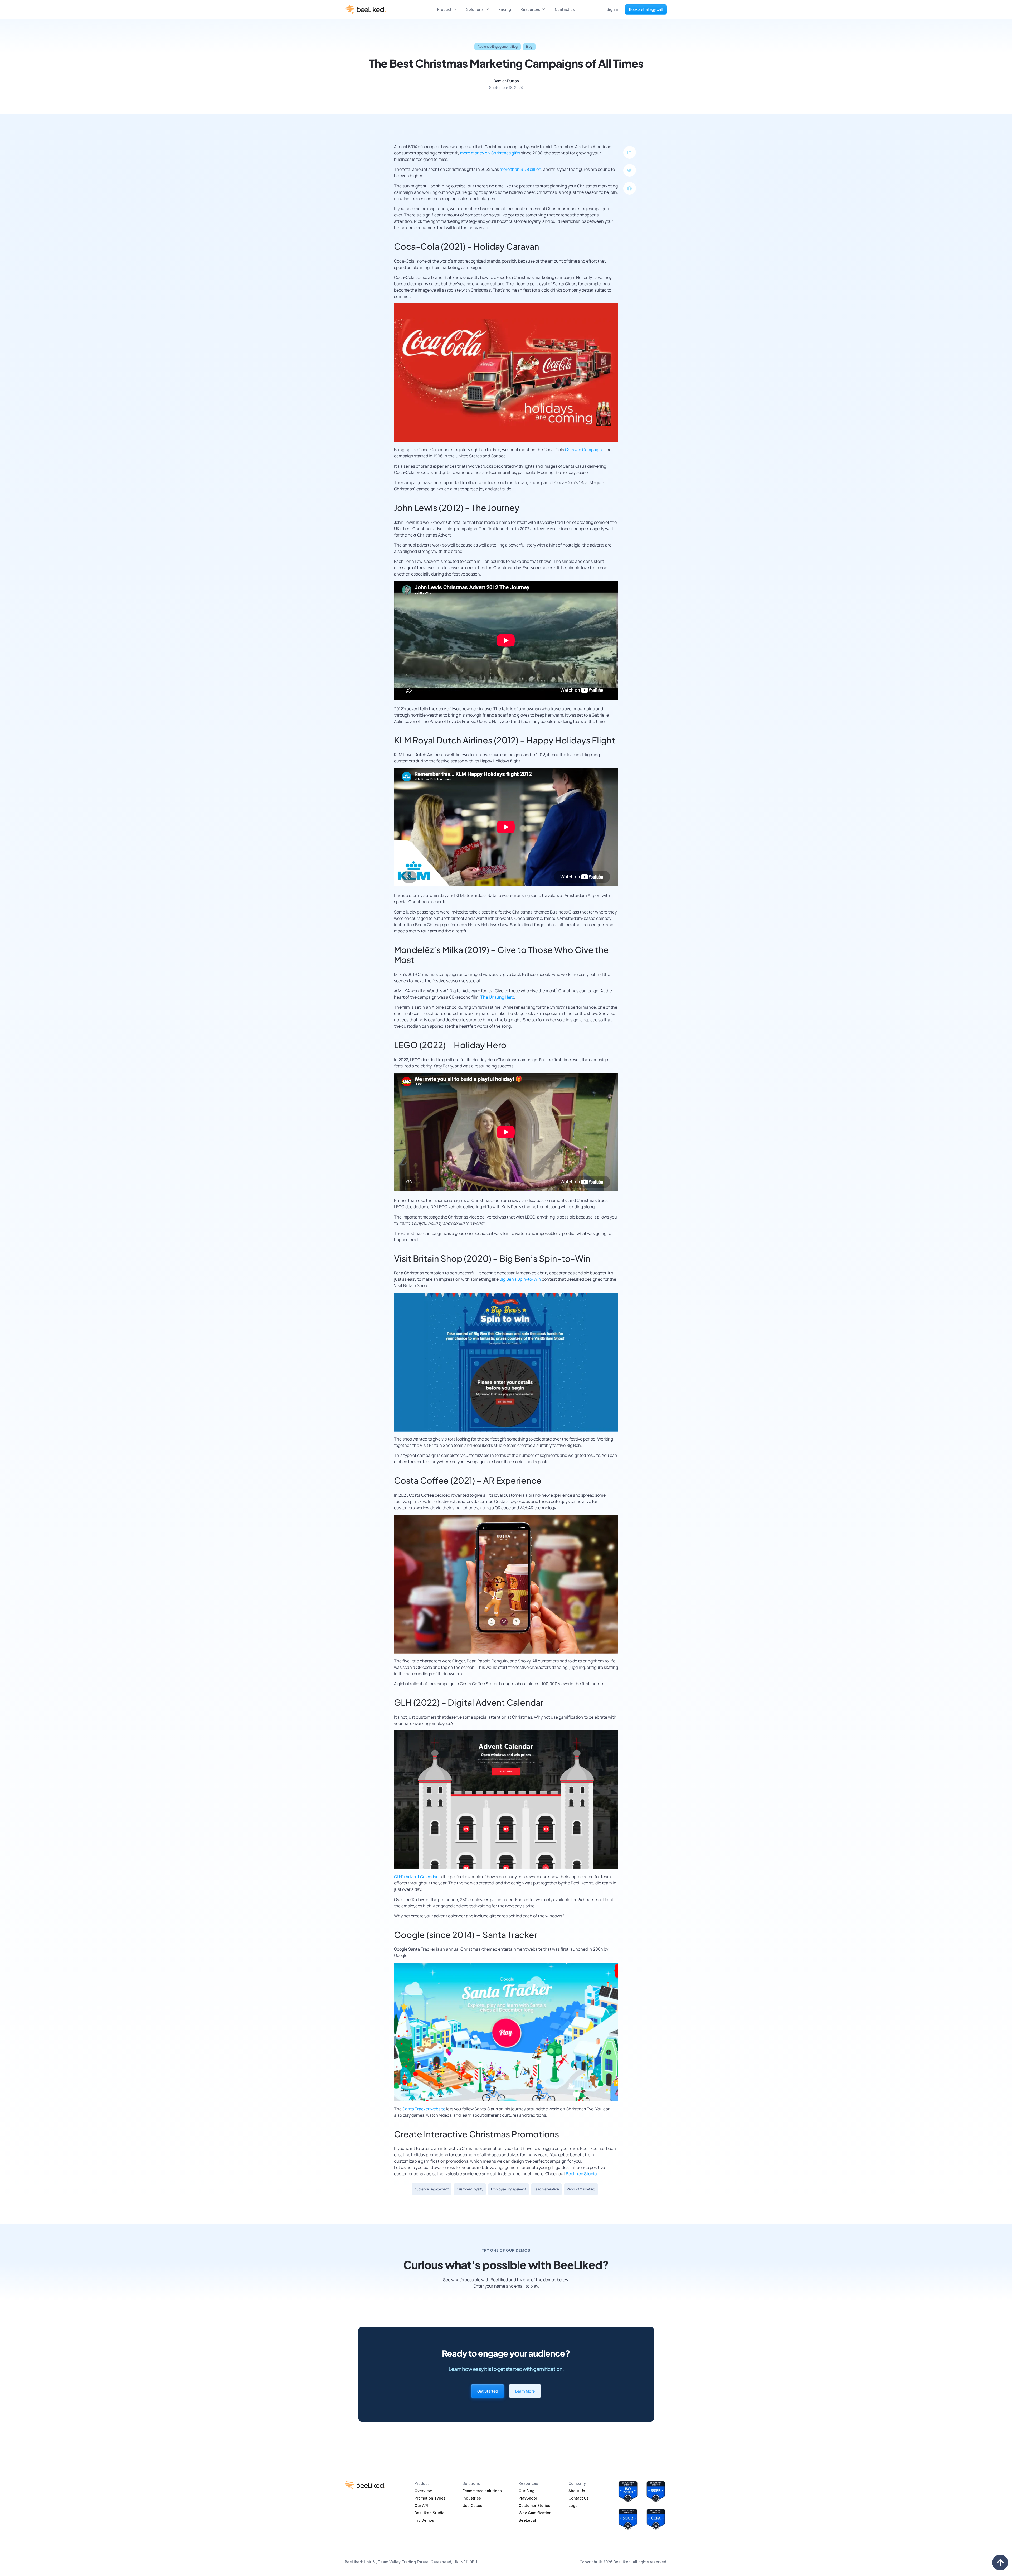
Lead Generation (546, 2189)
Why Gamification (535, 2513)
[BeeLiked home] (365, 9)
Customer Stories (534, 2505)
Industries (472, 2498)
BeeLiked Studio (581, 2174)
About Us (577, 2491)
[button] (630, 152)
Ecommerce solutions (482, 2491)
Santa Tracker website (424, 2109)
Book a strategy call (646, 9)
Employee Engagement (509, 2189)
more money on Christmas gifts (490, 153)
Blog (529, 47)
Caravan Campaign (583, 450)
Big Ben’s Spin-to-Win (520, 1279)
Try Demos (424, 2520)
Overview (423, 2491)
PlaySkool (528, 2498)
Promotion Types (430, 2498)
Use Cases (472, 2505)
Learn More (525, 2391)
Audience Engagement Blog (498, 47)
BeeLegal (527, 2520)
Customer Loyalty (470, 2189)
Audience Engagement (432, 2189)
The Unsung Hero (497, 997)
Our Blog (527, 2491)
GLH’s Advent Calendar (416, 1877)
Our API (421, 2505)
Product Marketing (581, 2189)
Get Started (488, 2391)
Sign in (613, 9)
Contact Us (579, 2498)
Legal (574, 2505)
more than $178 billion (520, 169)
